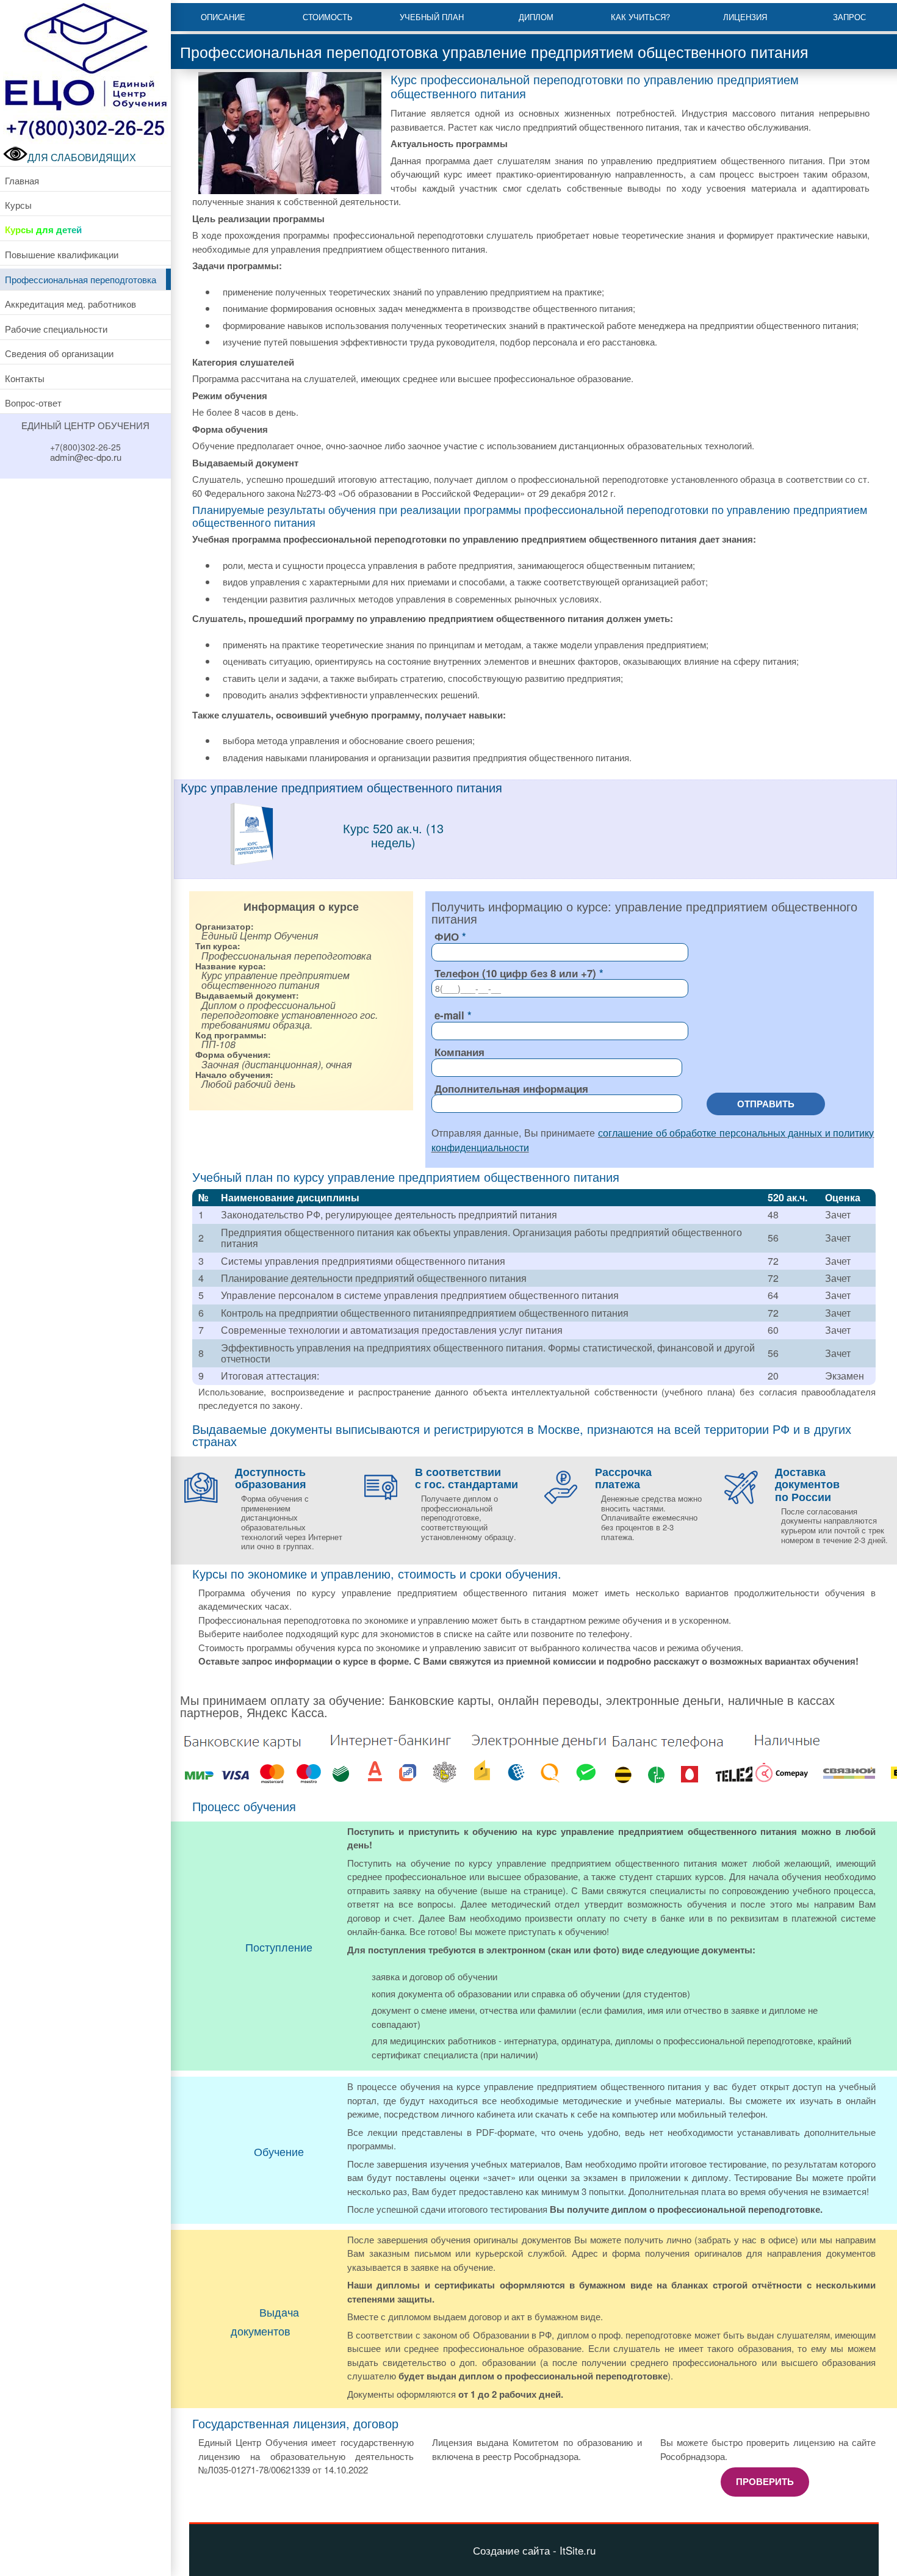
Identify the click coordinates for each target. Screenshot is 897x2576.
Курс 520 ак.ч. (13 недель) (393, 835)
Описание (223, 17)
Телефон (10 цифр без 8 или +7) (515, 973)
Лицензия (745, 17)
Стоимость (328, 17)
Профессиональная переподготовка (81, 279)
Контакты (25, 378)
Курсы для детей (43, 230)
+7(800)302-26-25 (85, 447)
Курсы (18, 205)
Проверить (765, 2481)
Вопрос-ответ (33, 403)
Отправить (766, 1104)
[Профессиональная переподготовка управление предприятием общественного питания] (251, 862)
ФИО (447, 936)
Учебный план (432, 17)
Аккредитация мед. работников (70, 304)
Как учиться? (640, 17)
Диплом (536, 17)
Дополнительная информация (511, 1088)
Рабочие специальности (56, 329)
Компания (459, 1052)
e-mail (449, 1015)
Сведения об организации (59, 353)
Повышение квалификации (62, 254)
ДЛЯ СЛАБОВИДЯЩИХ (82, 157)
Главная (22, 180)
